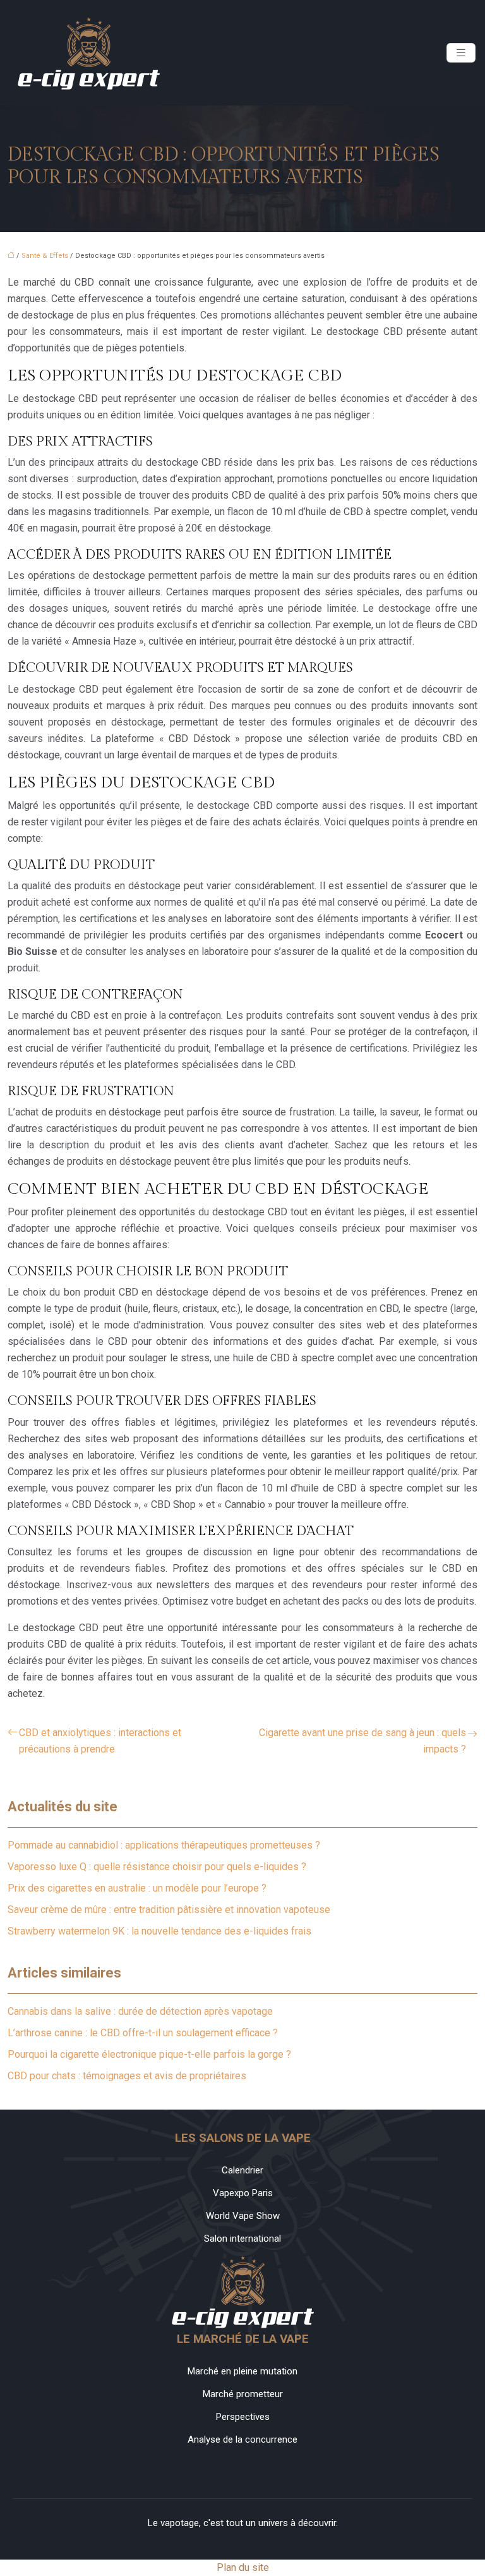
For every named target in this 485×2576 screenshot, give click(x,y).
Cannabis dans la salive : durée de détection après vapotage (140, 2011)
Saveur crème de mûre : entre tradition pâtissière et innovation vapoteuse (169, 1910)
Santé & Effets (45, 256)
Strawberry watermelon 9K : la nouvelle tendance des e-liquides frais (159, 1931)
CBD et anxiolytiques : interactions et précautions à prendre (100, 1741)
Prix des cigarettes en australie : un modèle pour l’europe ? (137, 1888)
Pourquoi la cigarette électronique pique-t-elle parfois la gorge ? (149, 2054)
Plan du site (243, 2567)
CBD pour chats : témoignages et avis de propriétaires (127, 2076)
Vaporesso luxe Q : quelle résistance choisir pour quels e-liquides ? (157, 1867)
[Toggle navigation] (461, 53)
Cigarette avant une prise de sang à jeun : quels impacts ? (362, 1741)
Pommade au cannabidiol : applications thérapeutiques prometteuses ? (164, 1845)
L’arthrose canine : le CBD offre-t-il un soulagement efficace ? (143, 2033)
